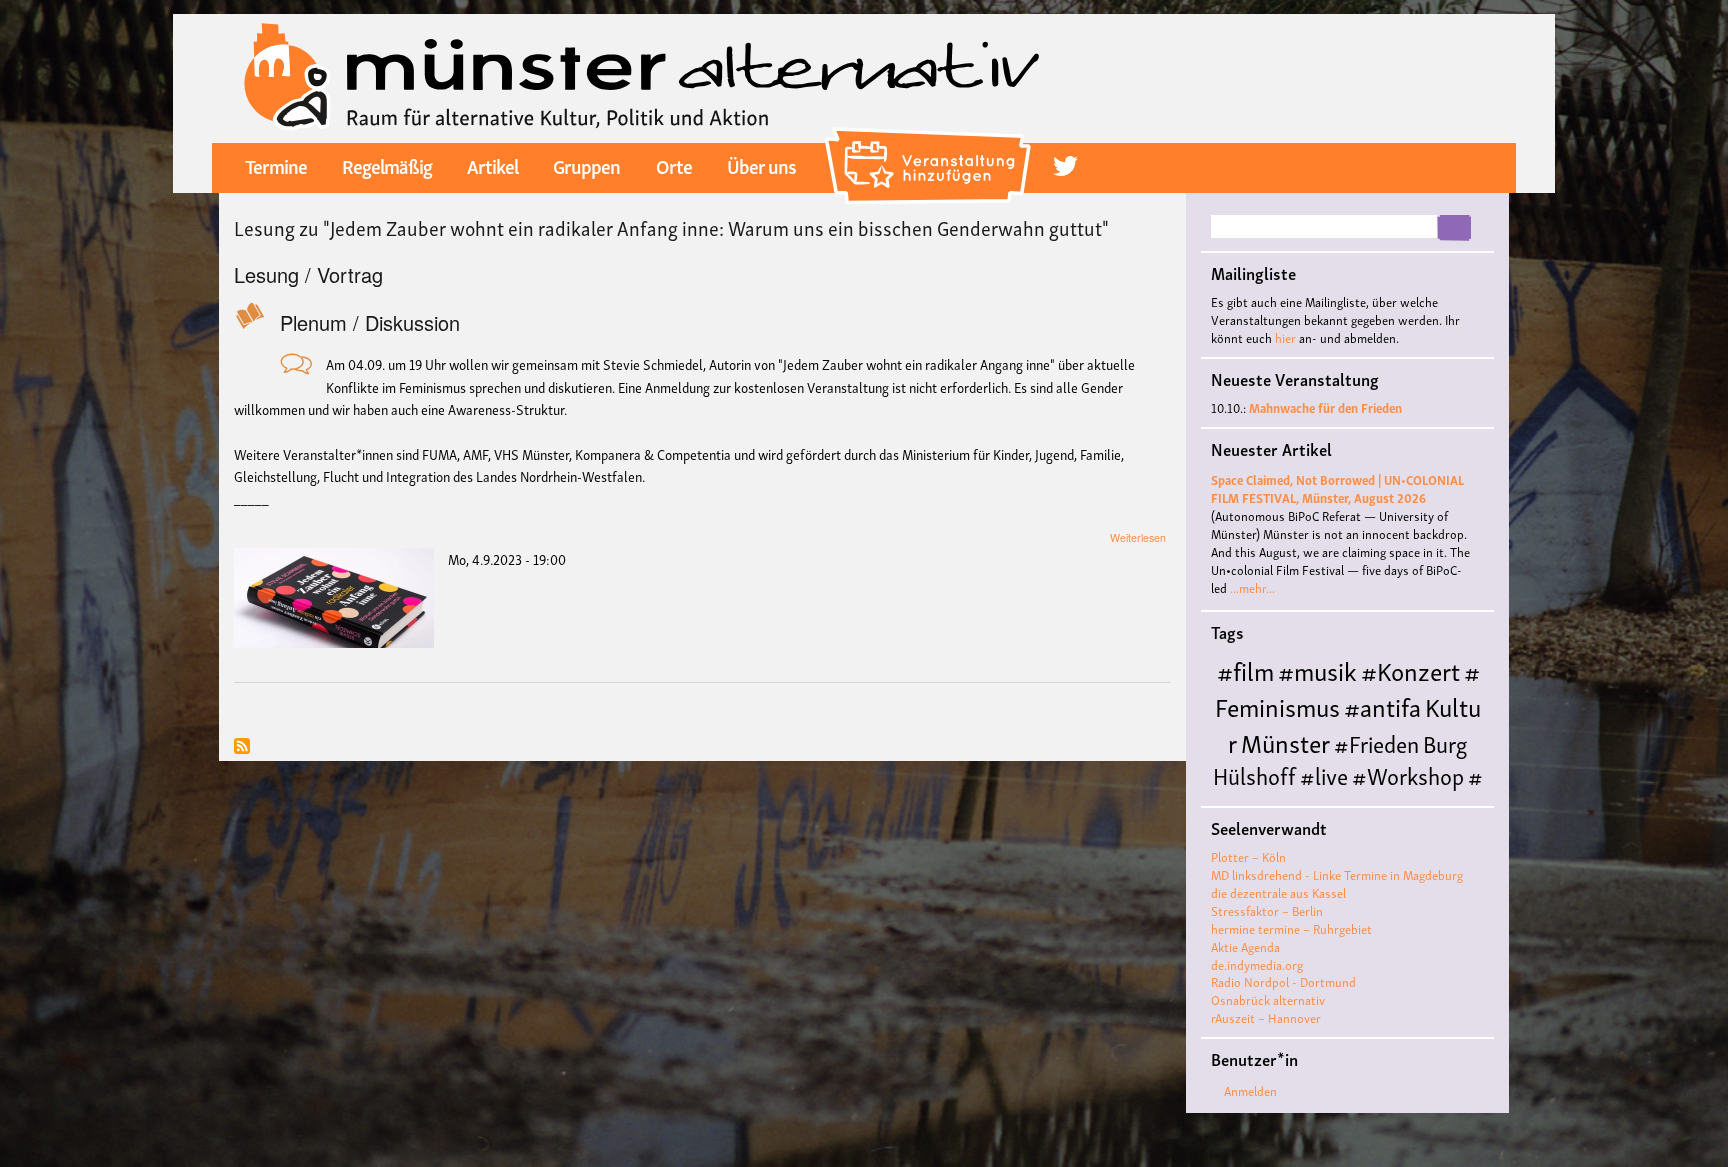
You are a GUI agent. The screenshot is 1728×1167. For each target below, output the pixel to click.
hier (1285, 337)
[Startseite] (642, 75)
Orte (674, 165)
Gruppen (586, 165)
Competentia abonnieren (242, 747)
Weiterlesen (1138, 537)
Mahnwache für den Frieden (1325, 407)
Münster (1285, 741)
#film (1245, 669)
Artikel (492, 165)
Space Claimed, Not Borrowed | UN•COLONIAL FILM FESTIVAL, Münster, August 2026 (1337, 488)
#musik (1317, 669)
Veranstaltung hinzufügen (930, 135)
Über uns (761, 165)
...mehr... (1252, 587)
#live (1324, 774)
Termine (276, 165)
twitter (1065, 166)
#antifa (1382, 705)
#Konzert (1410, 669)
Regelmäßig (387, 165)
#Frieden (1376, 742)
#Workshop (1408, 774)
